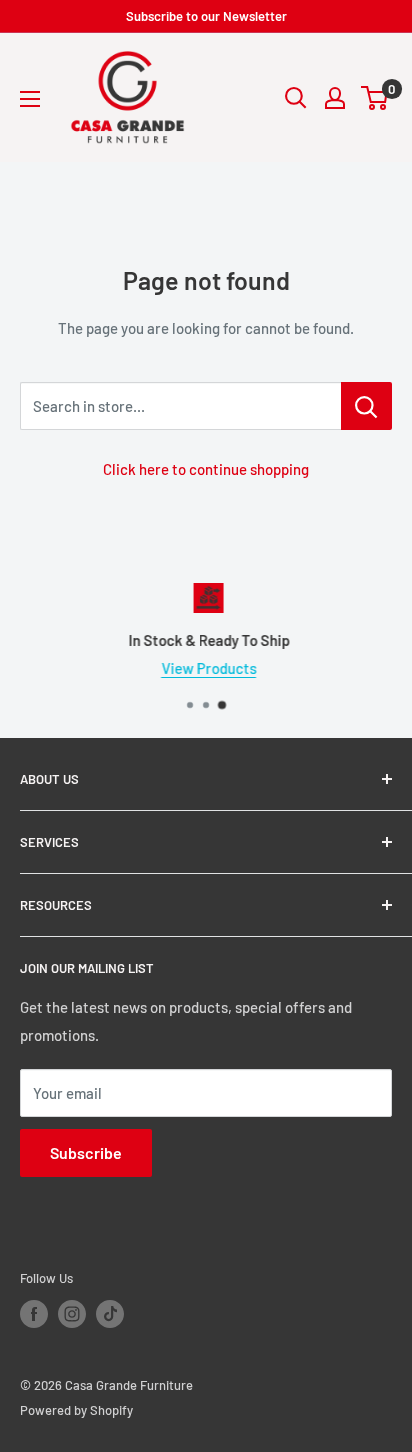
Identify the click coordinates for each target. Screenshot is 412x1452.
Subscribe (86, 1152)
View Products (206, 668)
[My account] (335, 98)
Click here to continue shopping (206, 469)
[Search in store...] (366, 406)
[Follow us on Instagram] (72, 1314)
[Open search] (296, 98)
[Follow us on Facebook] (34, 1314)
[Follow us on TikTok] (110, 1314)
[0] (375, 98)
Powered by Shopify (76, 1410)
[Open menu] (30, 99)
